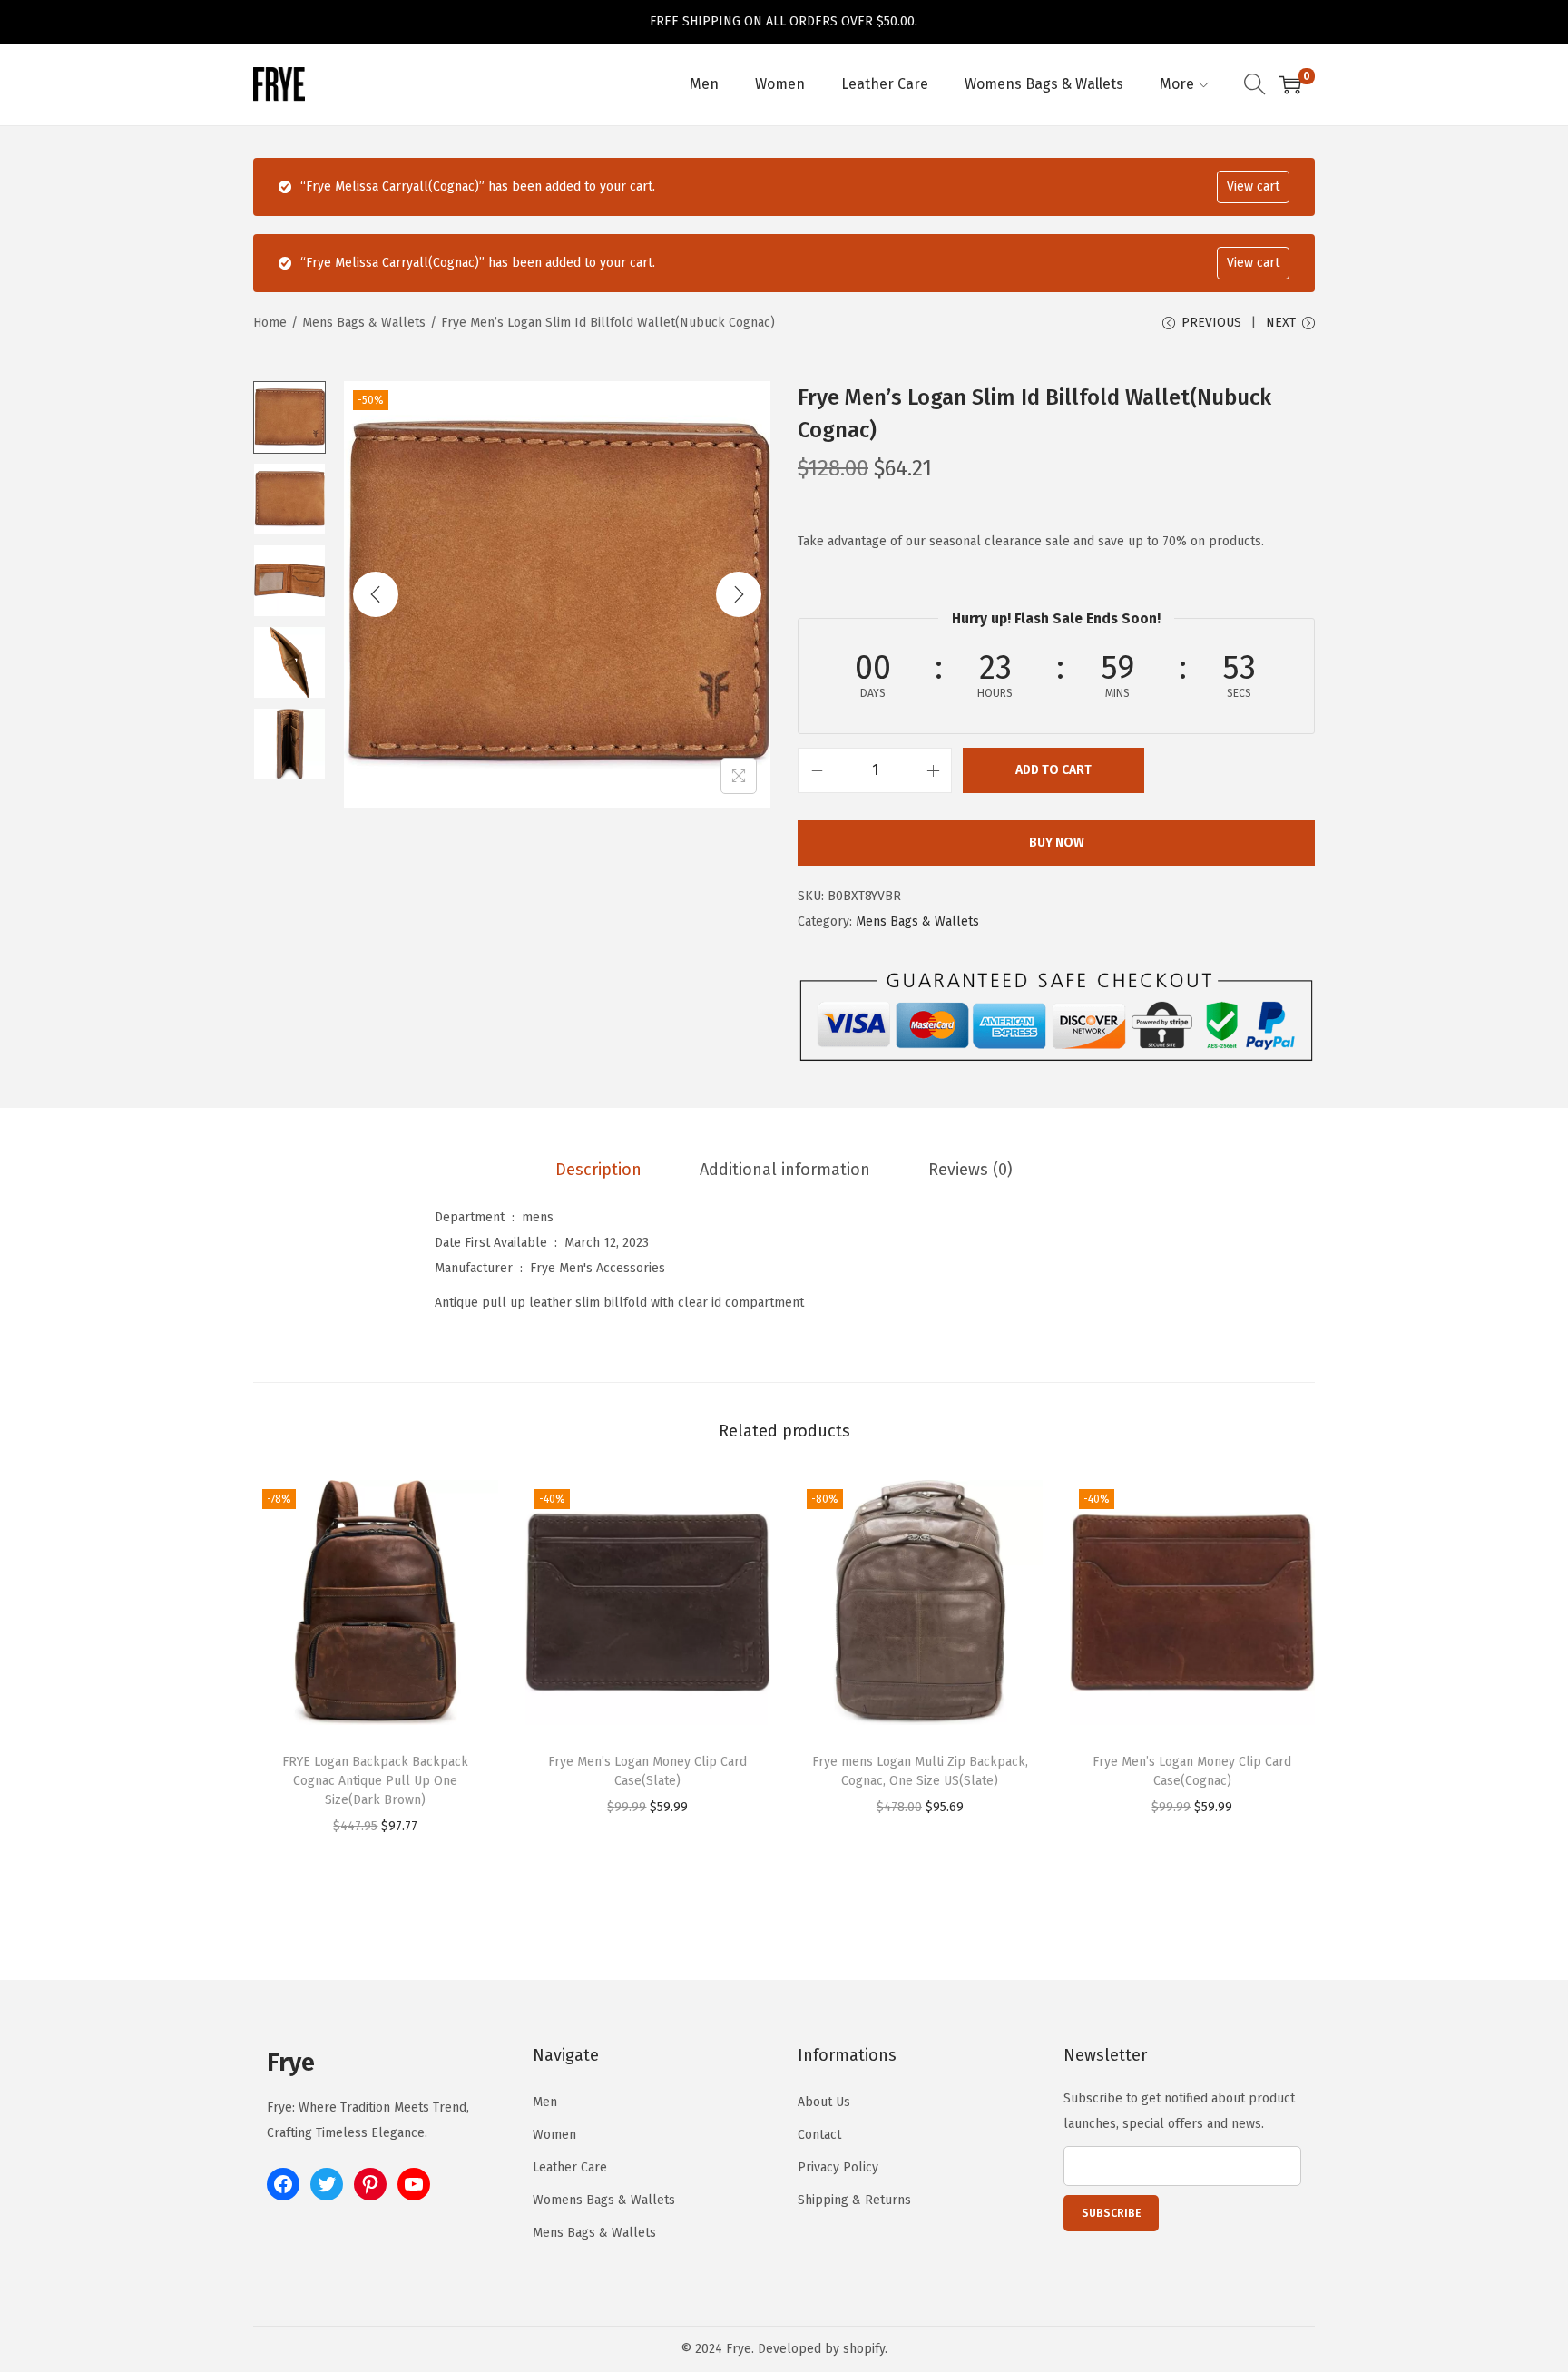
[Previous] (376, 594)
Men (545, 2102)
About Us (824, 2102)
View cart (1253, 186)
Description (598, 1170)
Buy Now (1057, 843)
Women (554, 2135)
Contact (819, 2135)
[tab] (598, 1170)
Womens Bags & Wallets (604, 2200)
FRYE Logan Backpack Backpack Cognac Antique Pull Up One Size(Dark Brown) (375, 1781)
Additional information (785, 1170)
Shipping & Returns (854, 2200)
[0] (1290, 84)
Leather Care (570, 2167)
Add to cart (1053, 770)
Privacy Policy (838, 2167)
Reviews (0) (970, 1170)
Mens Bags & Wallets (364, 323)
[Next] (739, 594)
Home (270, 323)
